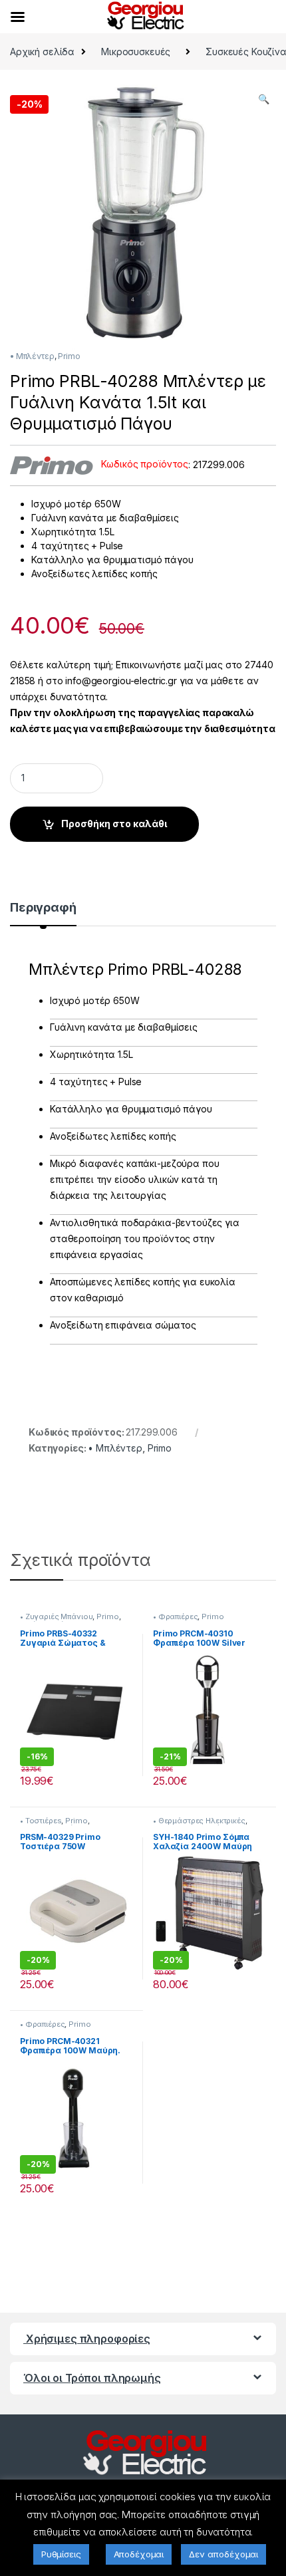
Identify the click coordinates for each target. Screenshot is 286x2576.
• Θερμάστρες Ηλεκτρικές (199, 1821)
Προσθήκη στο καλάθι (114, 824)
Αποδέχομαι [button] (139, 2554)
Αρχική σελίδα (42, 52)
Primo (69, 356)
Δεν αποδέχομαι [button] (223, 2554)
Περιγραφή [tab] (43, 908)
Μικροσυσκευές (136, 52)
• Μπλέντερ (32, 356)
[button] (264, 99)
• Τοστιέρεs (41, 1821)
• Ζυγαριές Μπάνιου (56, 1616)
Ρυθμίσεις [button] (61, 2554)
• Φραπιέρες (175, 1616)
